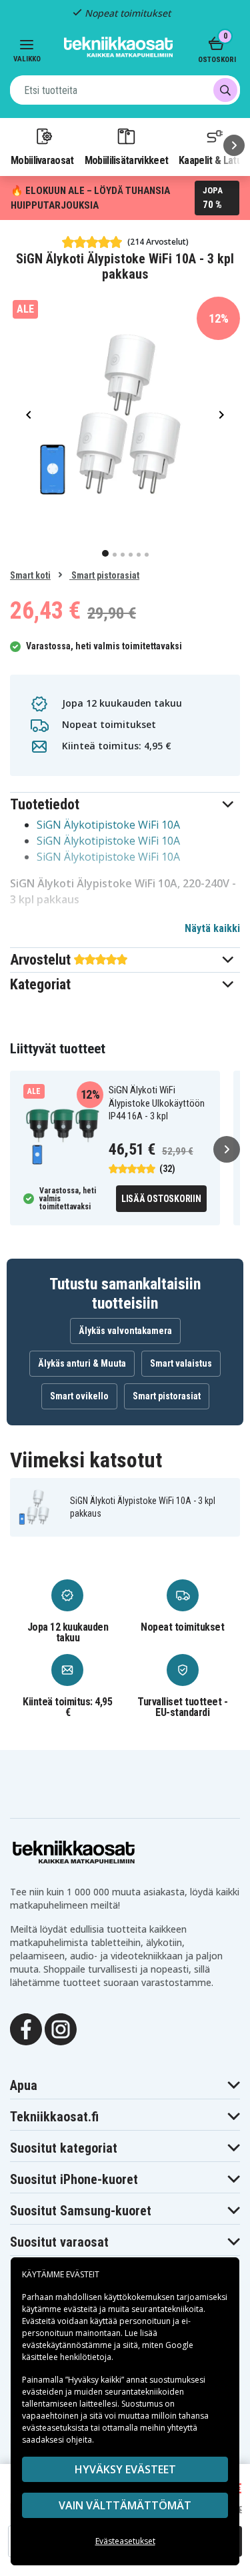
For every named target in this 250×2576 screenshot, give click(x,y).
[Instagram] (61, 2028)
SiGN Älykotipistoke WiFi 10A (108, 825)
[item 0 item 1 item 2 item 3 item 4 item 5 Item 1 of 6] (125, 414)
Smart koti (30, 575)
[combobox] (125, 90)
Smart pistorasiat (104, 575)
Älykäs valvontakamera (125, 1331)
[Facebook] (26, 2028)
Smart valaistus (181, 1363)
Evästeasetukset (125, 2541)
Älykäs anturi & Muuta (82, 1363)
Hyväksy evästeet (125, 2469)
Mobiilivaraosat (42, 160)
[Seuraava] (234, 145)
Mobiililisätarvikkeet (127, 160)
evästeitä (81, 2309)
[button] (125, 804)
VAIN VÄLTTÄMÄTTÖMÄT (125, 2505)
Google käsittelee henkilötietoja (108, 2351)
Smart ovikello (79, 1396)
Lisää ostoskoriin (161, 1199)
